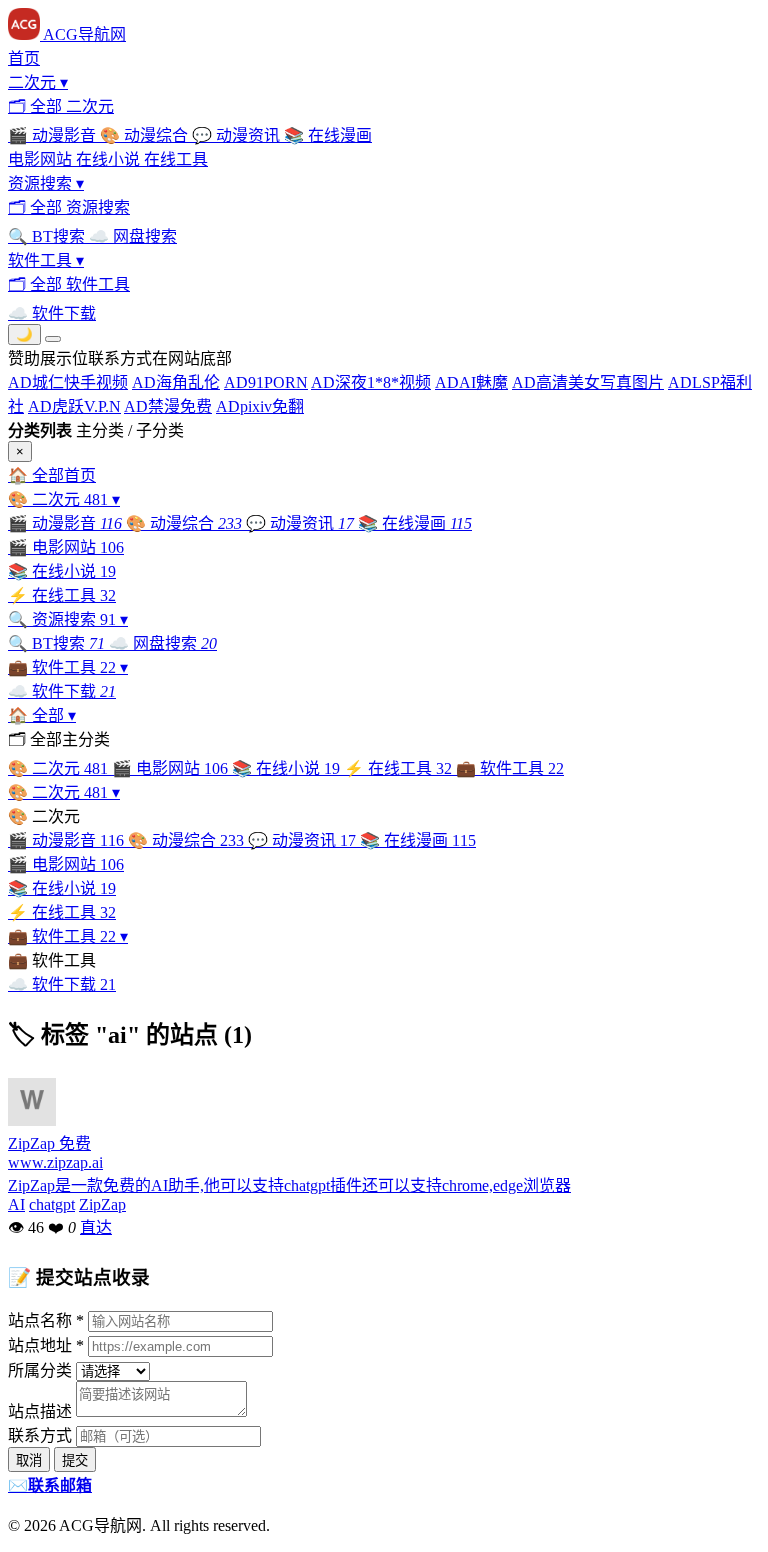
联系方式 (40, 1435)
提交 (75, 1460)
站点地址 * (46, 1345)
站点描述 (40, 1411)
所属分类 (40, 1370)
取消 (29, 1460)
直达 (96, 1227)
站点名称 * (46, 1320)
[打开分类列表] (53, 339)
